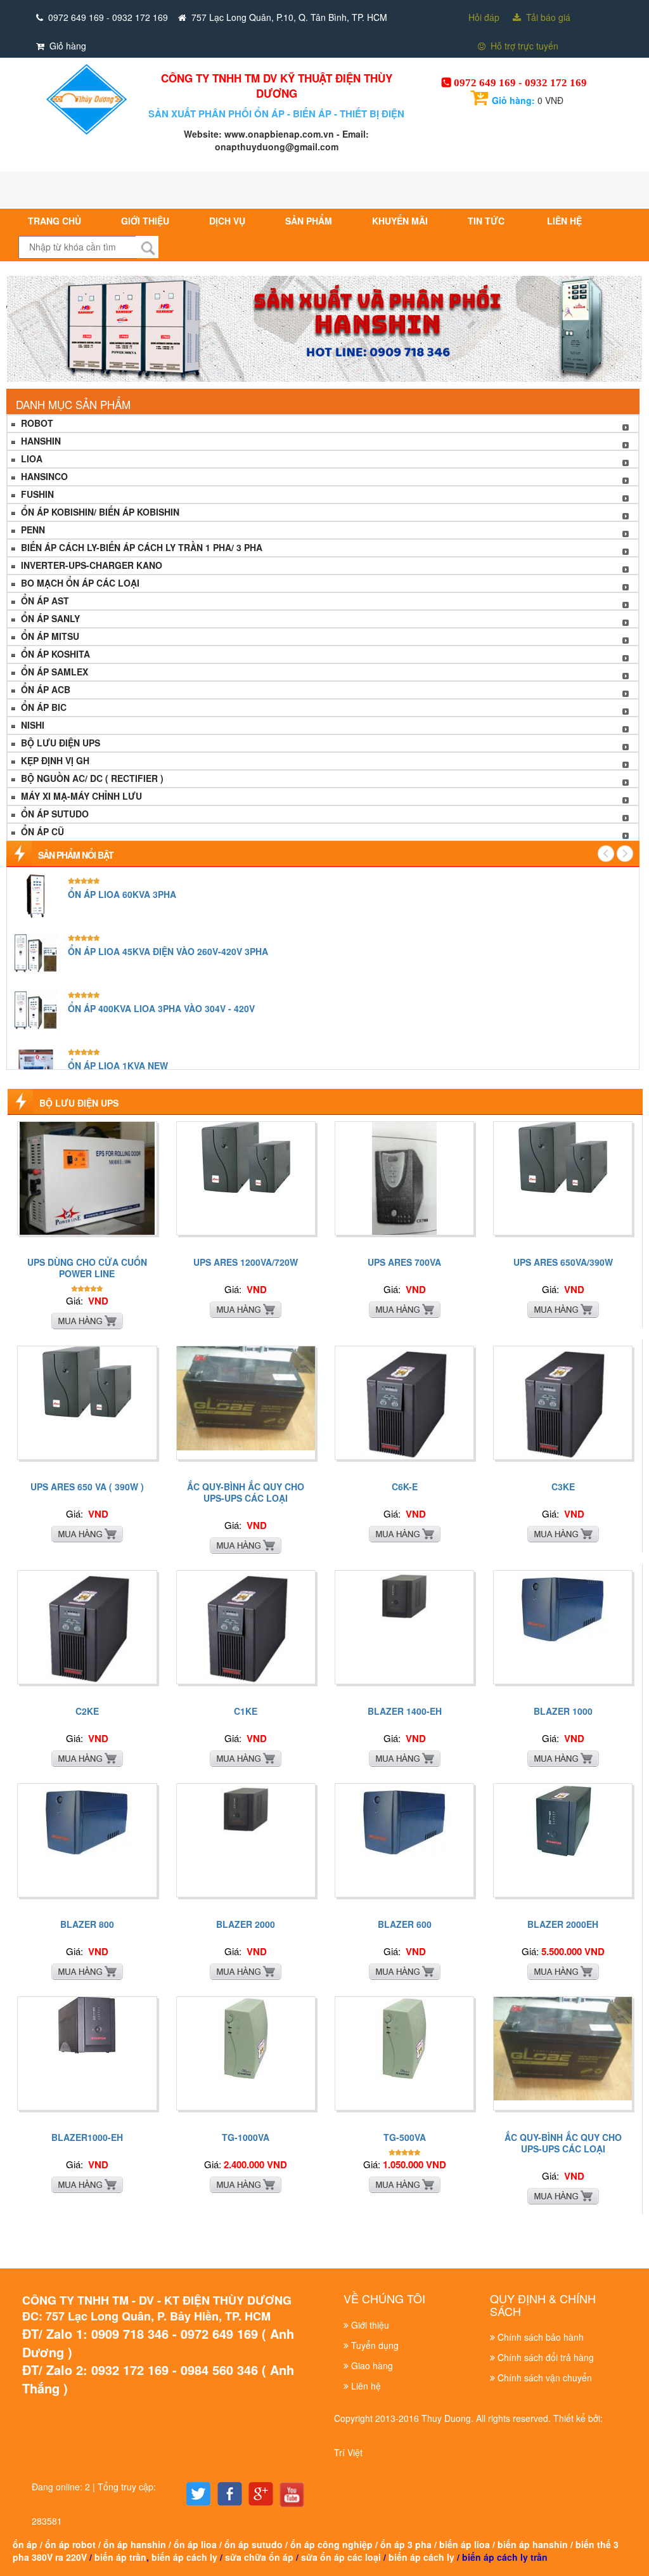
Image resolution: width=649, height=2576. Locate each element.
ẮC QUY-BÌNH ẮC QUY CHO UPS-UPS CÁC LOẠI (246, 1492)
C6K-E (405, 1486)
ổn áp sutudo (254, 2544)
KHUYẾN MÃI (400, 221)
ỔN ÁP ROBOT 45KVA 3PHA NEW (139, 1065)
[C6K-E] (405, 1402)
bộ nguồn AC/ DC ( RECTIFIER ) (91, 778)
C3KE (563, 1486)
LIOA (30, 459)
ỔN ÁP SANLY (49, 618)
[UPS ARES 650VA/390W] (563, 1155)
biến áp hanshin (533, 2544)
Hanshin (40, 441)
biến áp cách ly (184, 2557)
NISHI (31, 725)
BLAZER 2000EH (563, 1924)
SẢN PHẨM (309, 221)
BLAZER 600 (405, 1924)
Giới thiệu (370, 2325)
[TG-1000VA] (246, 2036)
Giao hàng (372, 2365)
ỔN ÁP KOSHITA (54, 654)
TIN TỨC (487, 221)
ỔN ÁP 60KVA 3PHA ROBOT (127, 1008)
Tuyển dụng (375, 2345)
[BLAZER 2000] (246, 1807)
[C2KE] (87, 1626)
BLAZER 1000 (563, 1711)
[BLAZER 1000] (563, 1605)
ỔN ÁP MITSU (49, 636)
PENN (32, 530)
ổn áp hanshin (135, 2544)
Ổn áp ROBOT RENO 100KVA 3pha (142, 894)
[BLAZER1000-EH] (87, 2024)
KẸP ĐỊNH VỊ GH (54, 760)
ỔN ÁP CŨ (41, 831)
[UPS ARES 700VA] (404, 1177)
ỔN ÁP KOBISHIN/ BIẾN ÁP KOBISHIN (99, 512)
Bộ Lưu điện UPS (59, 743)
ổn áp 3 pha (406, 2544)
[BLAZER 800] (87, 1818)
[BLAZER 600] (404, 1818)
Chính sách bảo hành (541, 2337)
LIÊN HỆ (564, 221)
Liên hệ (366, 2386)
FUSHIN (36, 494)
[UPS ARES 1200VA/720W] (246, 1155)
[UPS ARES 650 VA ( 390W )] (87, 1380)
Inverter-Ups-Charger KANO (90, 565)
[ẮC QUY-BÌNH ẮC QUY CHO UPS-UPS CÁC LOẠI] (246, 1397)
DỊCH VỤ (227, 221)
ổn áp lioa (195, 2544)
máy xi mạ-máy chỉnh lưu (80, 796)
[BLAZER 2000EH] (563, 1819)
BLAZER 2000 (246, 1924)
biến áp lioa (465, 2544)
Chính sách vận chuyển (545, 2378)
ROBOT (36, 423)
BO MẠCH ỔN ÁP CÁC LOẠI (79, 583)
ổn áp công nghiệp (331, 2544)
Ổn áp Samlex (53, 672)
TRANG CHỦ (55, 221)
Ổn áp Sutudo (54, 814)
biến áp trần (120, 2557)
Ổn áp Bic (42, 707)
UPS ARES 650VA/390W (563, 1262)
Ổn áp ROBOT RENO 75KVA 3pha (139, 951)
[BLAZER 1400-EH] (404, 1594)
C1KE (246, 1711)
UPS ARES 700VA (404, 1262)
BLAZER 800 (87, 1924)
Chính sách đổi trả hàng (546, 2357)
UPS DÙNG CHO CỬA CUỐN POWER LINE (87, 1268)
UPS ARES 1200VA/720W (246, 1262)
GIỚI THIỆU (145, 221)
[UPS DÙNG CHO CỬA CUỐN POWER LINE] (87, 1177)
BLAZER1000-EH (87, 2137)
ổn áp (25, 2544)
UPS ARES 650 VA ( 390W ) (87, 1486)
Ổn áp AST (44, 601)
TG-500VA (405, 2137)
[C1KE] (246, 1626)
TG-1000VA (246, 2137)
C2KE (87, 1711)
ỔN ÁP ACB (44, 689)
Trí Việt (348, 2452)
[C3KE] (563, 1402)
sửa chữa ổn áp (259, 2557)
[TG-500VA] (404, 2036)
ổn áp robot (70, 2544)
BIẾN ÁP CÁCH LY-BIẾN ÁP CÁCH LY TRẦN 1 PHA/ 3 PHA (140, 547)
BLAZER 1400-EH (405, 1711)
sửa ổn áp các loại (341, 2557)
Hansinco (43, 476)
